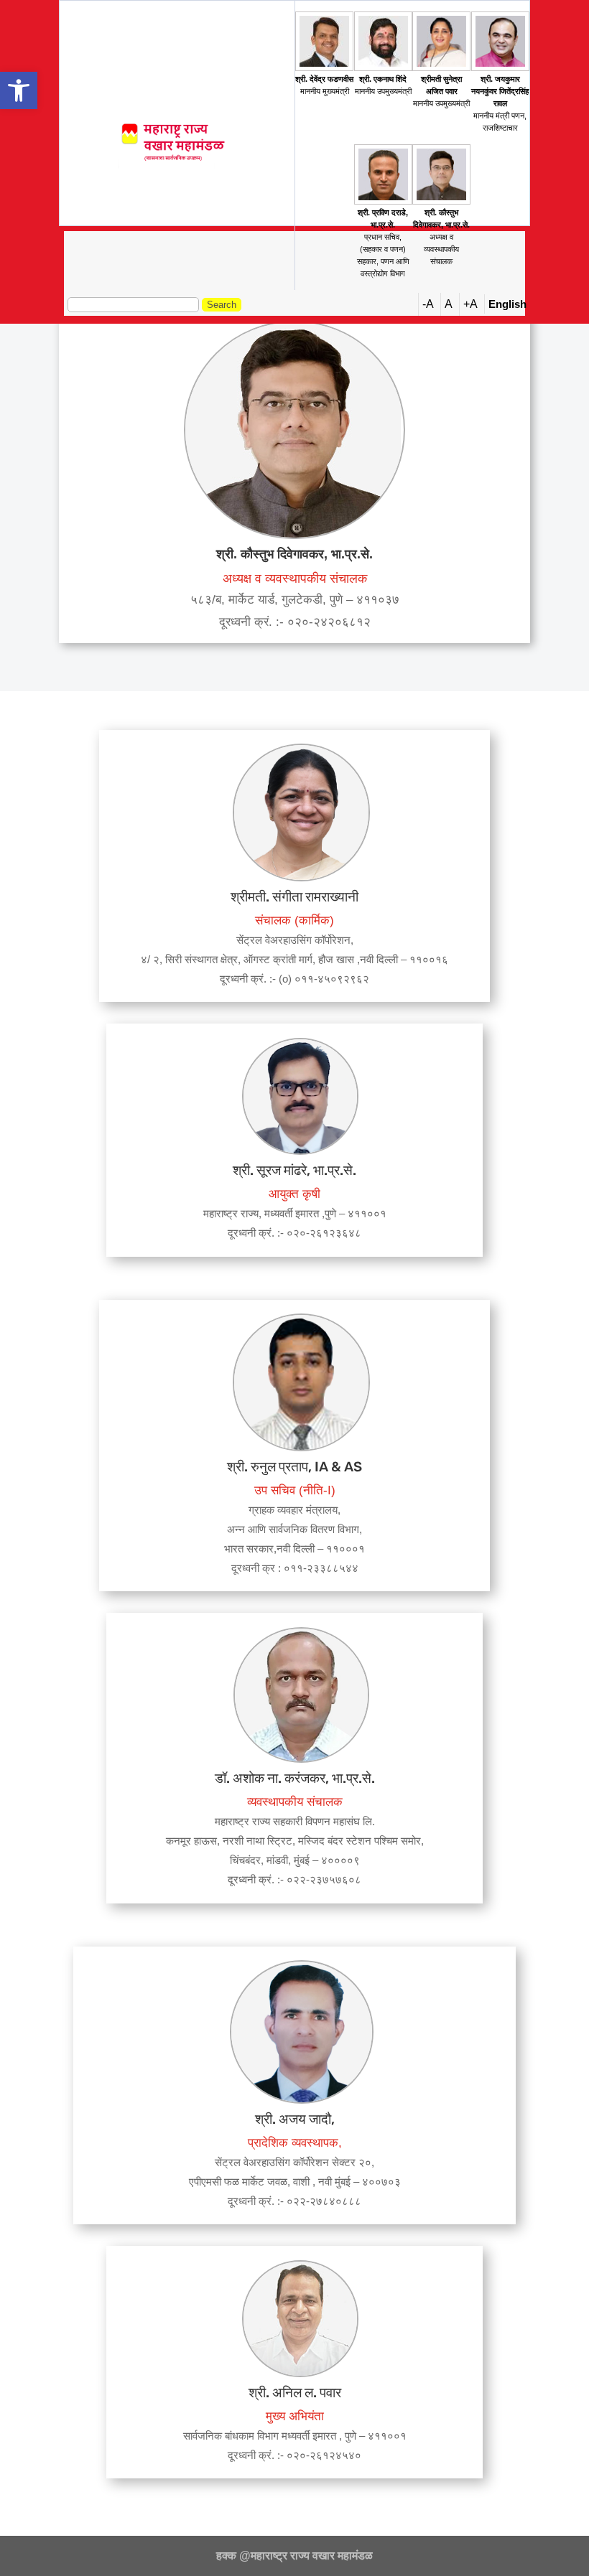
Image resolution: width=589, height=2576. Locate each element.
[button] (19, 90)
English (507, 304)
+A (470, 304)
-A (428, 304)
